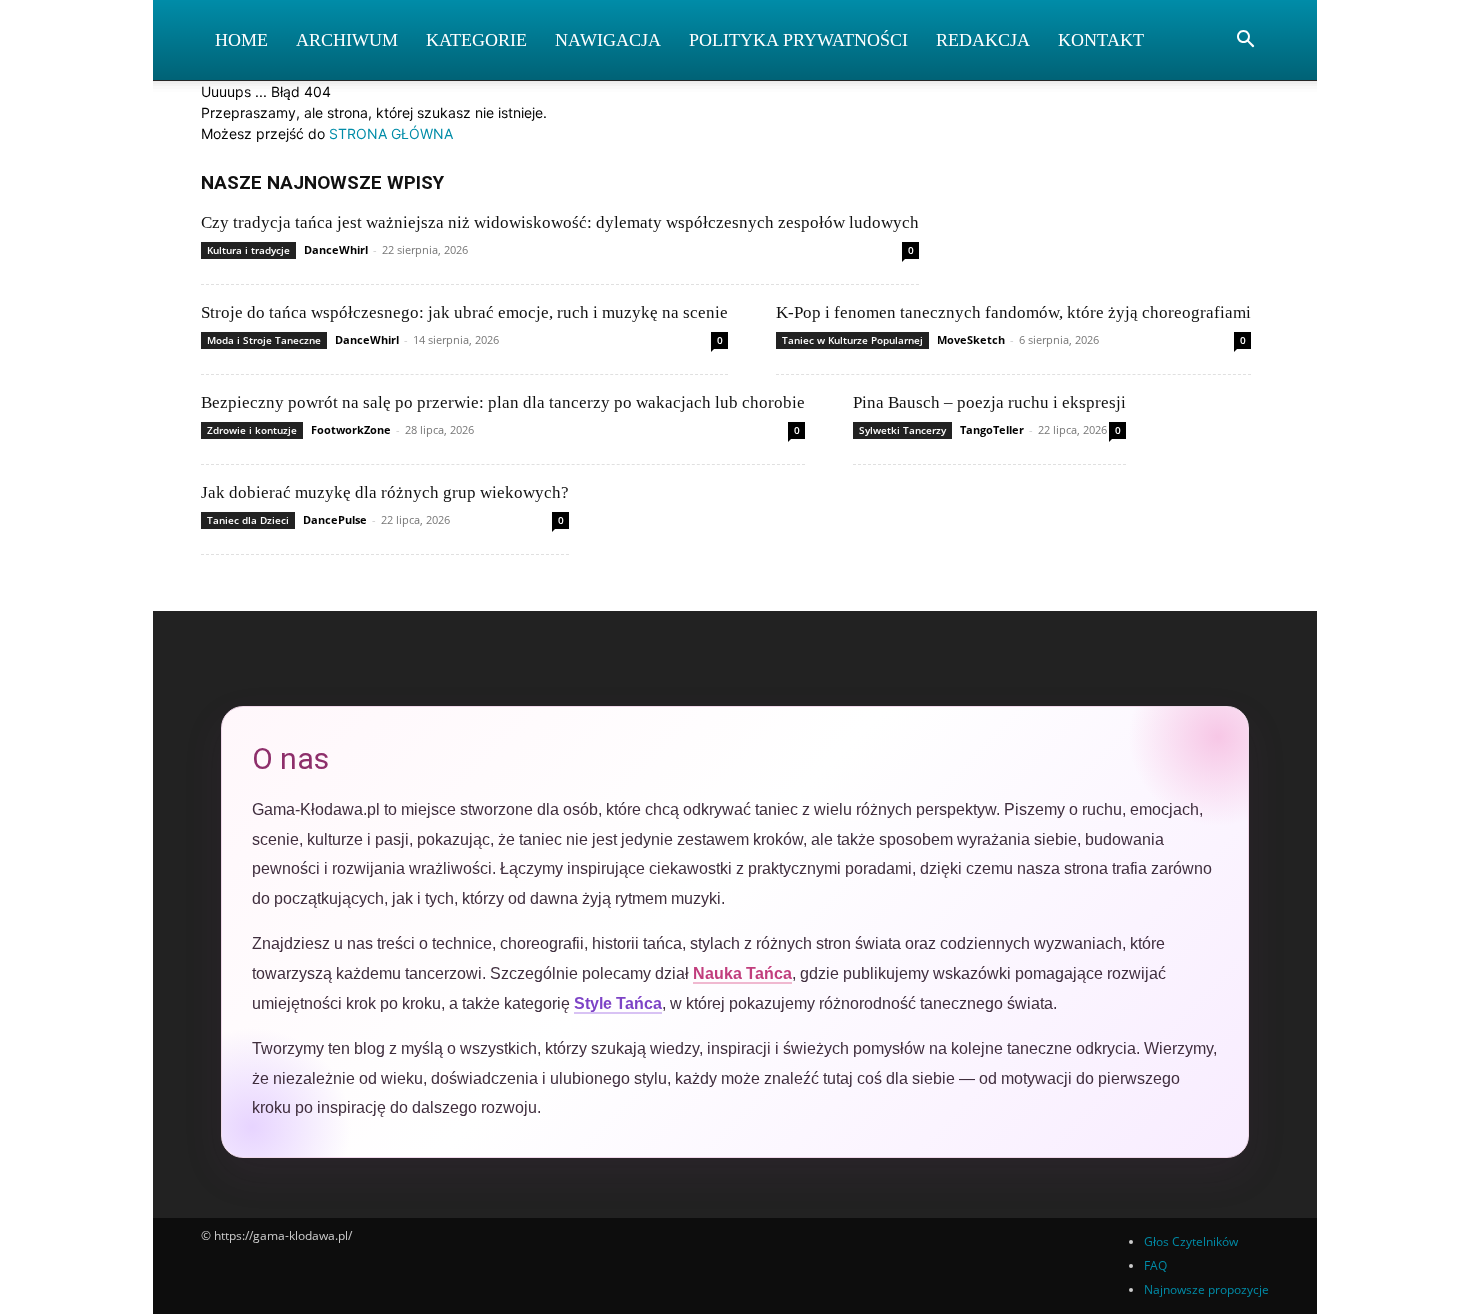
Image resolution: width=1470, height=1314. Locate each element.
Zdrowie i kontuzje (252, 430)
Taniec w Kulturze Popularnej (852, 340)
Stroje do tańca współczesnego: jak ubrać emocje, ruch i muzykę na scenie (464, 312)
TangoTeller (992, 429)
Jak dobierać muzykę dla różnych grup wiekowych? (385, 492)
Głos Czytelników (1191, 1241)
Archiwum (347, 40)
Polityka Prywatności (798, 40)
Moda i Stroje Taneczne (264, 340)
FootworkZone (351, 429)
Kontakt (1101, 40)
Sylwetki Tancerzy (902, 430)
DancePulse (335, 519)
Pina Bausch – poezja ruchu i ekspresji (989, 402)
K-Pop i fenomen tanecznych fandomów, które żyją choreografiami (1013, 312)
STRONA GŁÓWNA (391, 133)
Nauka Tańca (742, 973)
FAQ (1155, 1265)
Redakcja (983, 40)
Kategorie (476, 40)
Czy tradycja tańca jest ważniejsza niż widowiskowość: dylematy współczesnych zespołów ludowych (560, 222)
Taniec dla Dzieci (248, 520)
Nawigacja (608, 40)
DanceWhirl (336, 249)
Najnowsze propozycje (1206, 1289)
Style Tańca (618, 1003)
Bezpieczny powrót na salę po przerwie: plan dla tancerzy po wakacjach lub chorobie (503, 402)
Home (241, 40)
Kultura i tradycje (248, 250)
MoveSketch (971, 339)
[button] (1245, 41)
